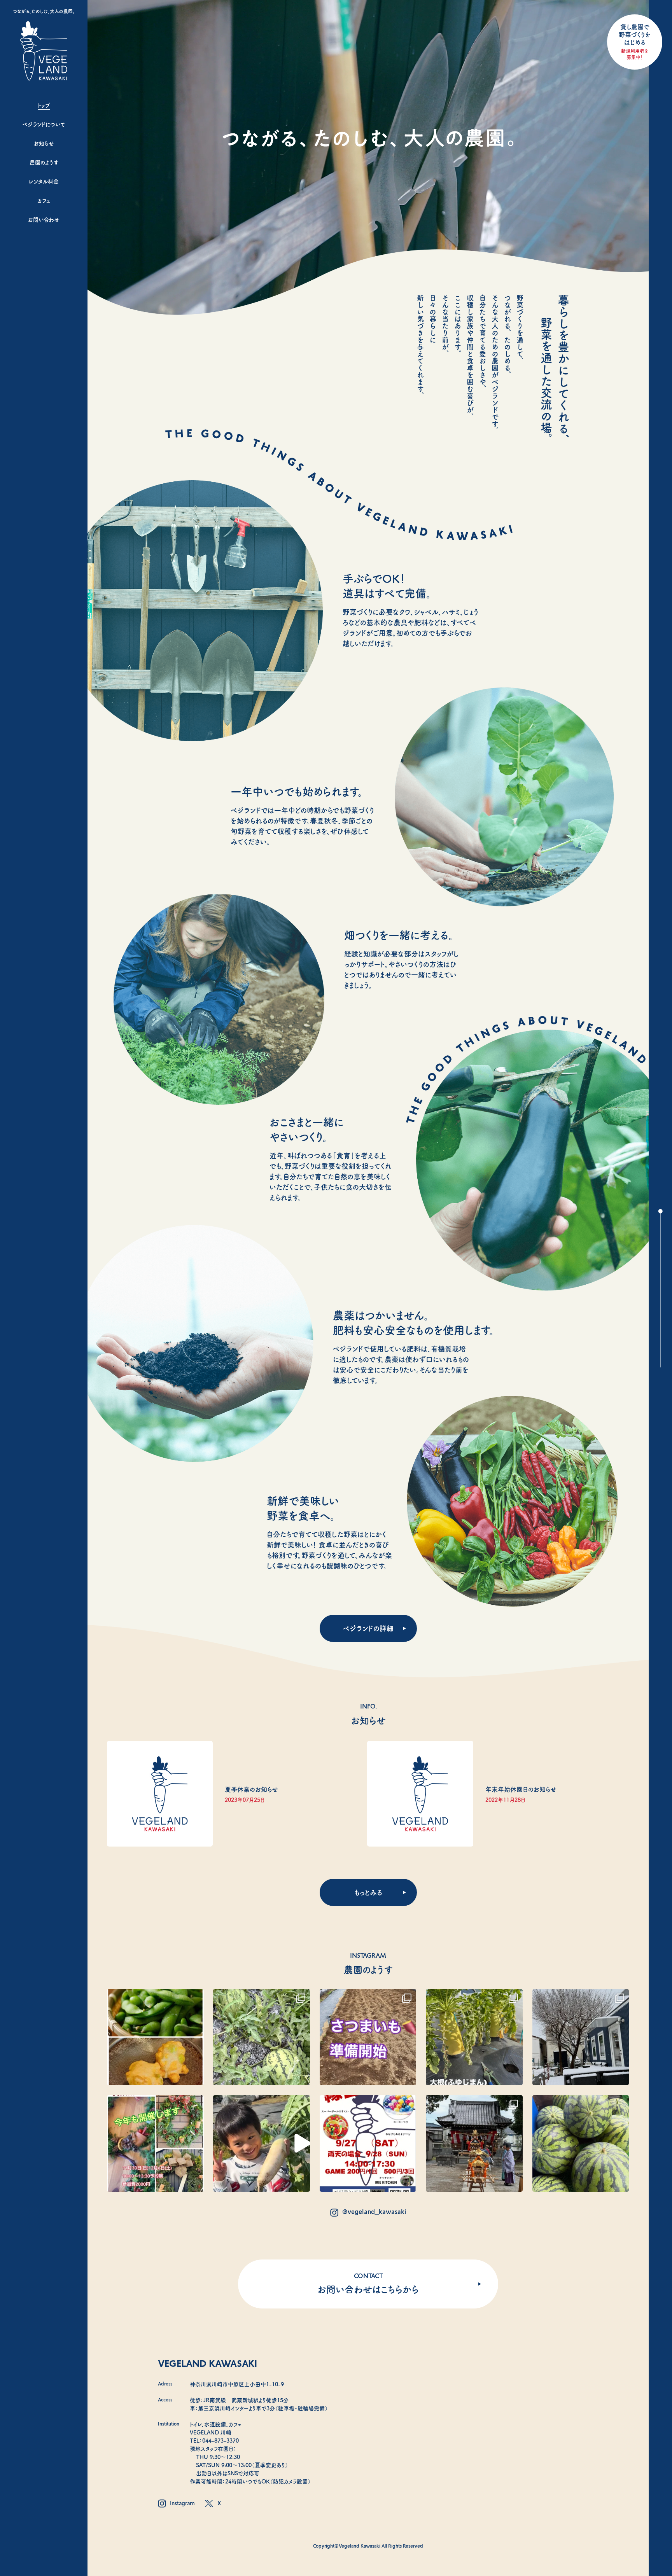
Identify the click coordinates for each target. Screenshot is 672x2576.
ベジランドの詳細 (368, 1628)
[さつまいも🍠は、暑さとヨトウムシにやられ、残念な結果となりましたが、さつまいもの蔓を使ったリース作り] (155, 2143)
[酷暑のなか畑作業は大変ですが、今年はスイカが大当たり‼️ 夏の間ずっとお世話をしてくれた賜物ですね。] (581, 2143)
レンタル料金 (44, 182)
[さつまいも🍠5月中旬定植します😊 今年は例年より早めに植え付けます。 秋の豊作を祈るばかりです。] (368, 2037)
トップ (44, 105)
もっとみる (368, 1892)
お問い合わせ (44, 220)
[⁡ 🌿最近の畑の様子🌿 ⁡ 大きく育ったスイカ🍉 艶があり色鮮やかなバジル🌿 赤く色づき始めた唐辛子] (262, 2037)
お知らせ (44, 143)
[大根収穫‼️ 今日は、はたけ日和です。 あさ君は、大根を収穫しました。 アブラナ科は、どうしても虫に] (262, 2143)
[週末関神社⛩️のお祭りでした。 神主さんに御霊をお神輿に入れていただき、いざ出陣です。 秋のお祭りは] (474, 2143)
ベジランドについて (44, 124)
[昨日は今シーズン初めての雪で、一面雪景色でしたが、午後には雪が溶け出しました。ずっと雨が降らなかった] (581, 2037)
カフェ (44, 201)
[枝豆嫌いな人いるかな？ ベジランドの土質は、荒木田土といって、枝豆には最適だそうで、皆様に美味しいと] (155, 2037)
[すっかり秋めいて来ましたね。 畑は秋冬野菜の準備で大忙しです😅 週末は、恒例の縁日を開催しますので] (368, 2143)
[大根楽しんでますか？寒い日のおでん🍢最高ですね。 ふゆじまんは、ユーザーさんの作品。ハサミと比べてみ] (474, 2037)
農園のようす (44, 163)
